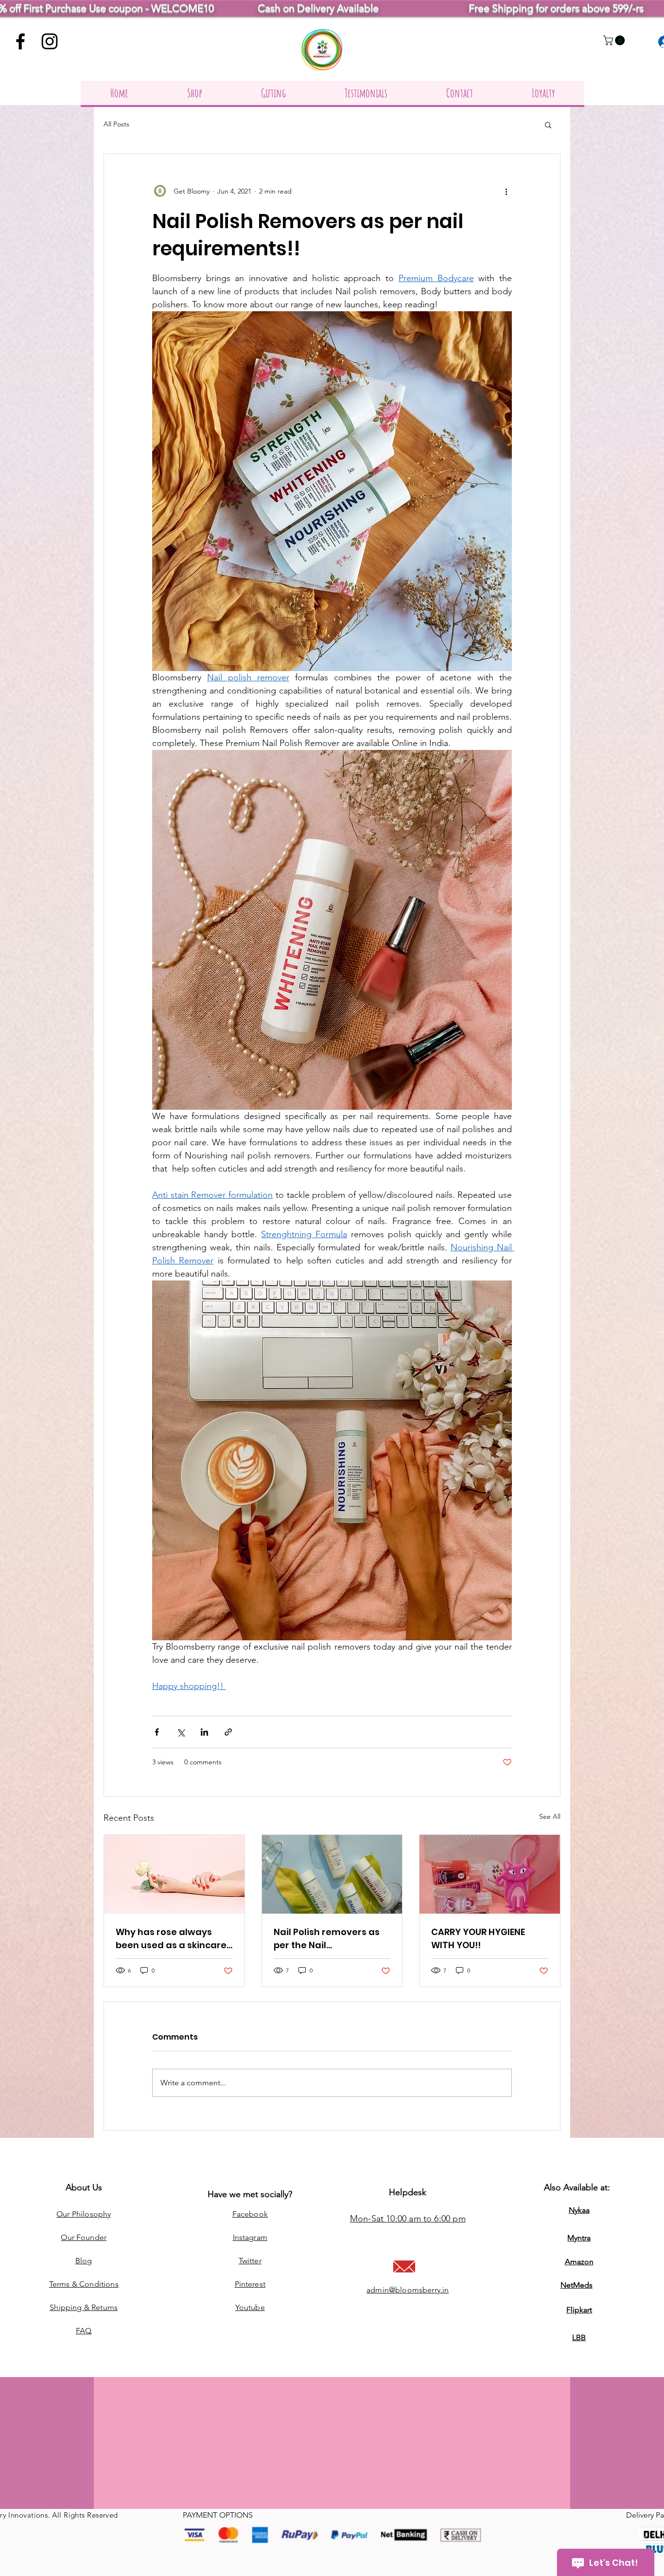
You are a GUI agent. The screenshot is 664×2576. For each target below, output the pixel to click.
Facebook (250, 2214)
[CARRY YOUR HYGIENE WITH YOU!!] (490, 1874)
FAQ (84, 2331)
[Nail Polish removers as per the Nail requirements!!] (332, 1874)
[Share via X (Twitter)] (181, 1732)
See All (550, 1816)
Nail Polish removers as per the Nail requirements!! (327, 1939)
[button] (615, 40)
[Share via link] (228, 1732)
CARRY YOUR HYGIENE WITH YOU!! (478, 1938)
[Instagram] (50, 41)
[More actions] (506, 191)
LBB (579, 2337)
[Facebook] (20, 41)
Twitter (250, 2261)
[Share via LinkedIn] (204, 1732)
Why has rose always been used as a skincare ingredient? (171, 1939)
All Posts (116, 124)
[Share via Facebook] (157, 1732)
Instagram (250, 2237)
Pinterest (250, 2284)
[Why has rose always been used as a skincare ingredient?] (174, 1874)
